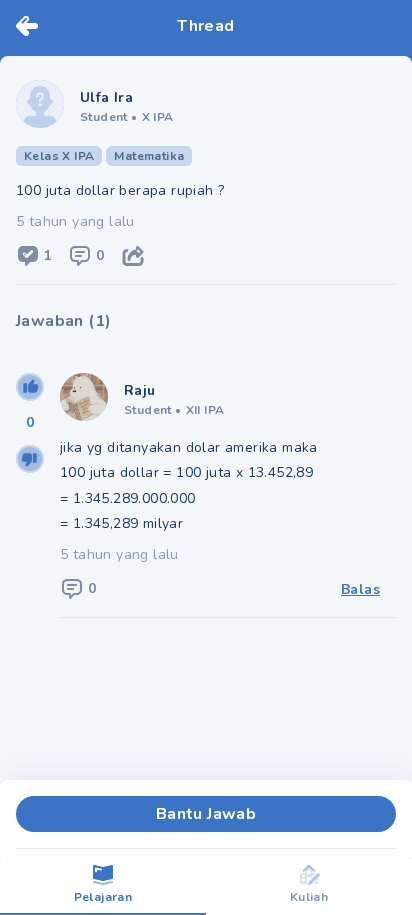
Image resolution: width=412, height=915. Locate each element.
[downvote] (30, 459)
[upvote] (30, 387)
